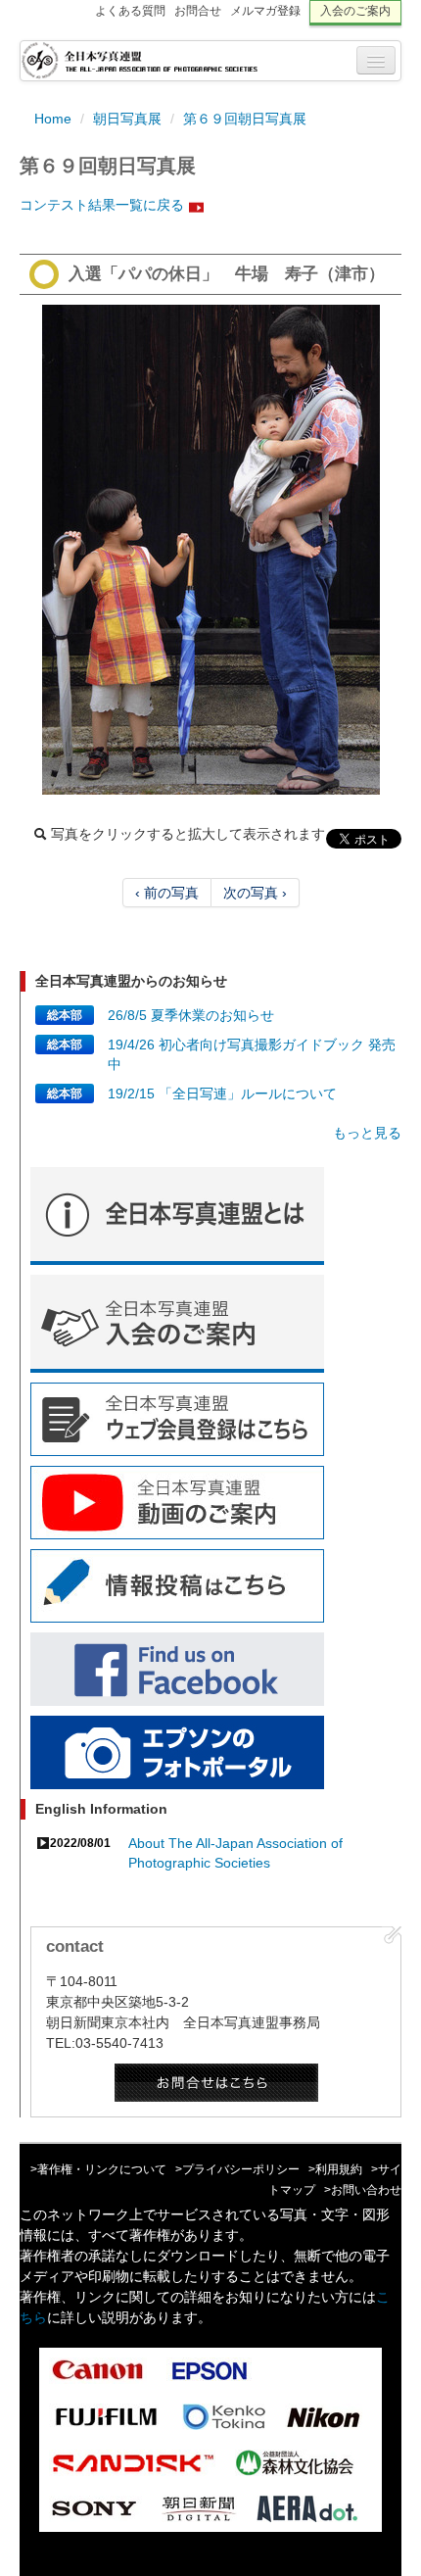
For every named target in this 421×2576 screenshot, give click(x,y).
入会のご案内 (355, 11)
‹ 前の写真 (167, 893)
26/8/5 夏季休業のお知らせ (191, 1015)
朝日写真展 (127, 119)
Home (53, 119)
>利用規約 (335, 2169)
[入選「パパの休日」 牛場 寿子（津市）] (210, 550)
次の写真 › (255, 893)
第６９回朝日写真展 (245, 119)
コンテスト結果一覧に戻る (102, 205)
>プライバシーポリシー (237, 2169)
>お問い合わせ (363, 2190)
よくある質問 (130, 11)
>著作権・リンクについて (98, 2169)
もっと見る (367, 1133)
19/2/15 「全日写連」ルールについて (222, 1094)
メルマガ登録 (265, 11)
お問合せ (198, 11)
